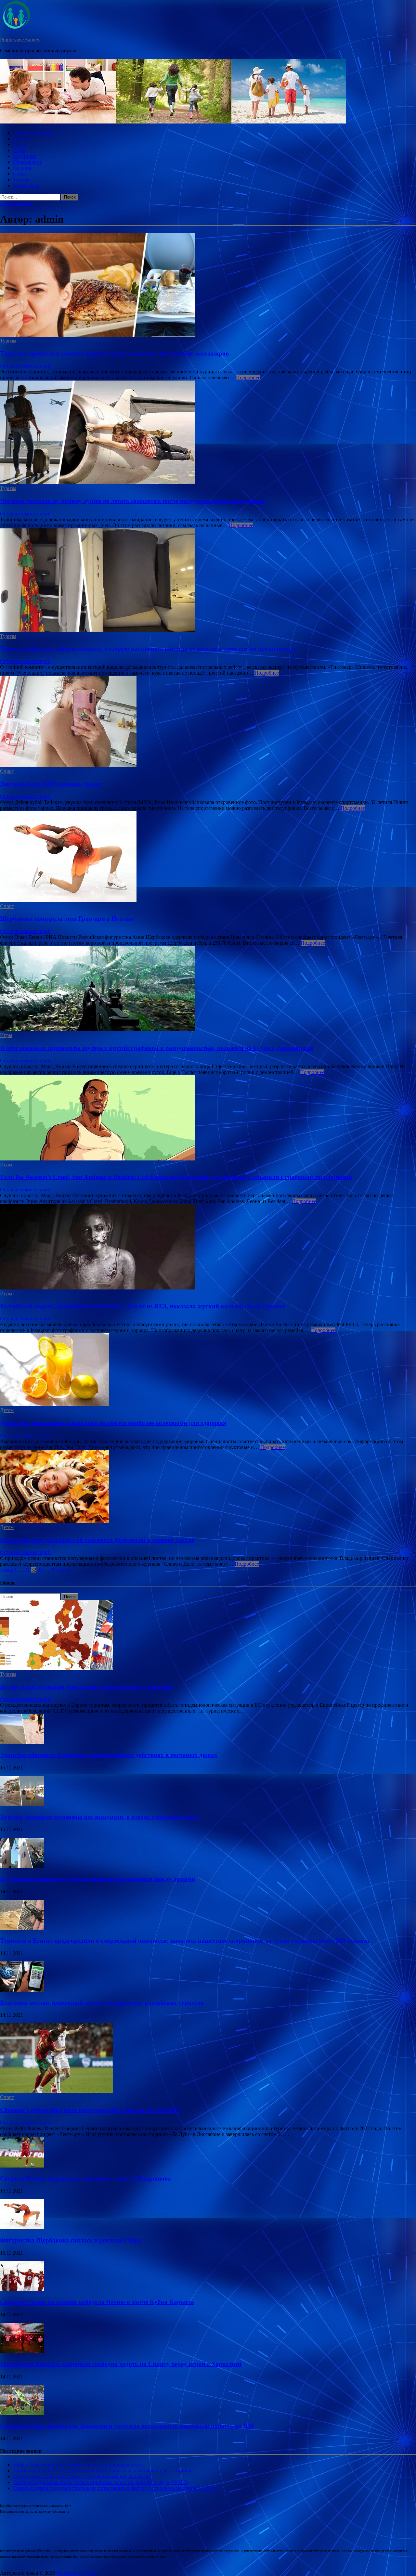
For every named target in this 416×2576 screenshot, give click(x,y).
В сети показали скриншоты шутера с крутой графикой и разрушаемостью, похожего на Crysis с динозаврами (157, 1048)
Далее (64, 1570)
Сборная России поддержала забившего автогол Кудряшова (85, 2178)
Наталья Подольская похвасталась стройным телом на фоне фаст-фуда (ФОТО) (101, 2482)
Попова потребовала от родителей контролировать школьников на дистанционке (103, 2471)
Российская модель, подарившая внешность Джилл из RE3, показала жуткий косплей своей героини (143, 1306)
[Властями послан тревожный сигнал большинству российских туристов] (22, 1990)
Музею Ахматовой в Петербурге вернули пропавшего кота (78, 2465)
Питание (23, 168)
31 (27, 1570)
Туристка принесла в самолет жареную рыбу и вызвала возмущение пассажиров (114, 353)
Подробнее (248, 377)
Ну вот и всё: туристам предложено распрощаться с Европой (86, 1687)
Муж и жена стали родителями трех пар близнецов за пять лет (82, 2476)
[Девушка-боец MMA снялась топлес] (208, 722)
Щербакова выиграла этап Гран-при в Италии (67, 919)
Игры (19, 150)
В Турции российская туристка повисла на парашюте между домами (97, 1879)
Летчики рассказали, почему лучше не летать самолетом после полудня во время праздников (132, 501)
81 (53, 1570)
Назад (6, 1570)
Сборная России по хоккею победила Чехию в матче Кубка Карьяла (97, 2302)
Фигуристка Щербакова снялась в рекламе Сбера (71, 2240)
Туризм (21, 180)
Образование (27, 162)
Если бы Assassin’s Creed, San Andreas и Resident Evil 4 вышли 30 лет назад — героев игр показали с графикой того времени (176, 1177)
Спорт (20, 174)
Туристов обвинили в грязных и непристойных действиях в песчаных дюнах (109, 1755)
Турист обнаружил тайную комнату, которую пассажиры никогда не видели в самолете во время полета (148, 648)
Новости (23, 139)
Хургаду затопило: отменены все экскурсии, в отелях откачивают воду (100, 1817)
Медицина (25, 156)
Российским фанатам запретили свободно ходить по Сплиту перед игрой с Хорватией (121, 2364)
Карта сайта (26, 185)
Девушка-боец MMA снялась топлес (51, 784)
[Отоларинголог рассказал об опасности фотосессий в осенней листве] (208, 1487)
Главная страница (33, 133)
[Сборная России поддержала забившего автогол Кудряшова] (22, 2166)
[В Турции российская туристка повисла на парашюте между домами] (22, 1866)
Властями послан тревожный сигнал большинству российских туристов (102, 2003)
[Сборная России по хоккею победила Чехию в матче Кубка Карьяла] (22, 2290)
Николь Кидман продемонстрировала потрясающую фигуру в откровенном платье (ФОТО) (115, 2488)
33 (40, 1570)
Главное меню (16, 203)
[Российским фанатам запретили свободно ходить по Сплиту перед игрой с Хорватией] (22, 2351)
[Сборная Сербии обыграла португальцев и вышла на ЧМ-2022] (57, 2091)
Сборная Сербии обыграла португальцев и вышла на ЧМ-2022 (90, 2110)
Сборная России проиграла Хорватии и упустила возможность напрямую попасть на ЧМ (127, 2426)
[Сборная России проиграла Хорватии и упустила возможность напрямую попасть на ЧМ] (22, 2413)
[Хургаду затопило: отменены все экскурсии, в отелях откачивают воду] (22, 1804)
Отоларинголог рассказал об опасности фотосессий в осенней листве (97, 1540)
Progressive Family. (20, 39)
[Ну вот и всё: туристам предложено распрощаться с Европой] (57, 1668)
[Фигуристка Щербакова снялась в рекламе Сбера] (22, 2227)
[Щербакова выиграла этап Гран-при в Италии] (208, 857)
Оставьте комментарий (25, 366)
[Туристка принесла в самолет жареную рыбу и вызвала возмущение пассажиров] (208, 285)
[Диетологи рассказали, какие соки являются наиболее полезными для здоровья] (208, 1370)
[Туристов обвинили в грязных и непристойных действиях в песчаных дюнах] (22, 1742)
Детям (20, 144)
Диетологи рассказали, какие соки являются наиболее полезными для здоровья (113, 1423)
